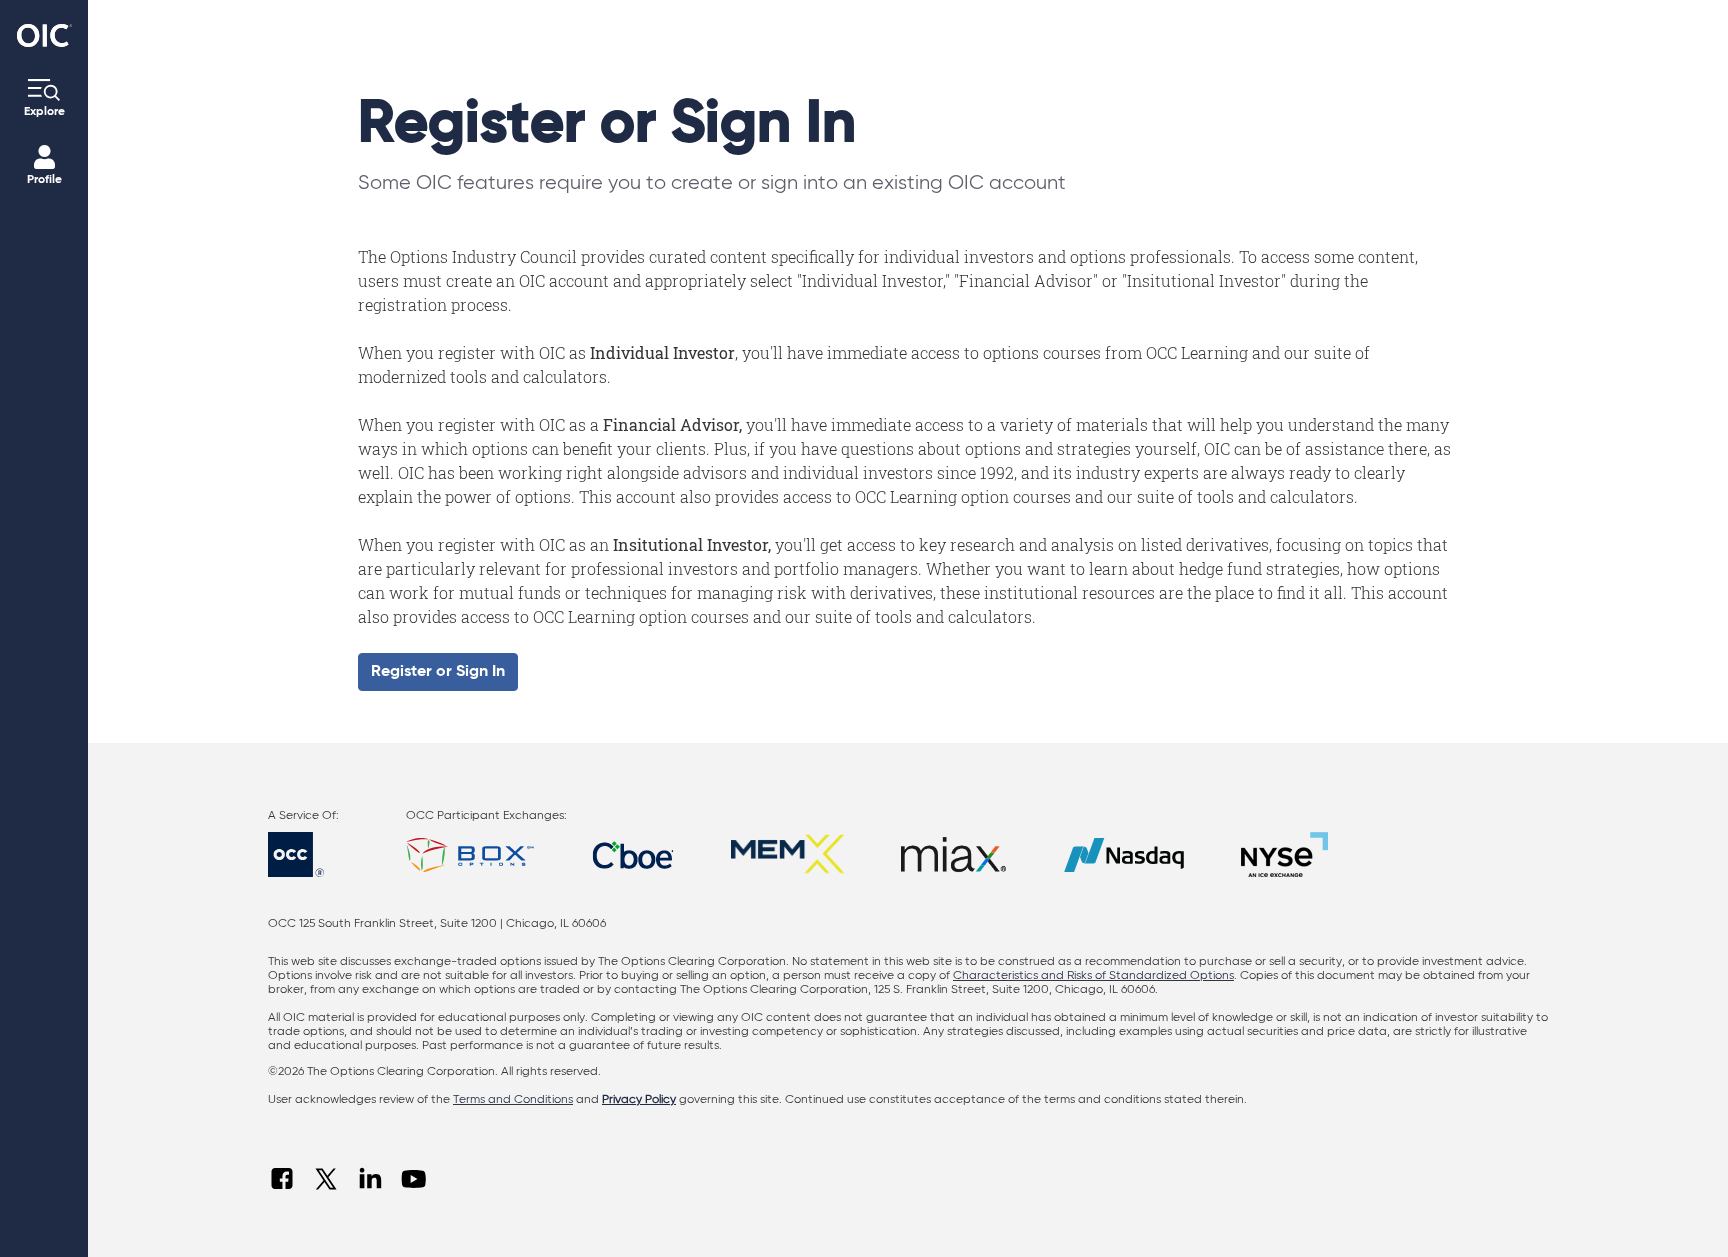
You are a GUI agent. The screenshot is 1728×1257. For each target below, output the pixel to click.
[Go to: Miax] (953, 854)
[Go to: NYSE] (1284, 854)
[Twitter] (326, 1179)
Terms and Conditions (513, 1100)
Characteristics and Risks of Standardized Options (1093, 976)
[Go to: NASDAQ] (1124, 854)
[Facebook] (282, 1179)
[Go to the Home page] (44, 35)
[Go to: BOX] (470, 854)
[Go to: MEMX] (787, 854)
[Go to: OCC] (313, 854)
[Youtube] (414, 1179)
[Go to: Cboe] (633, 854)
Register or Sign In (438, 672)
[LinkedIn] (370, 1179)
